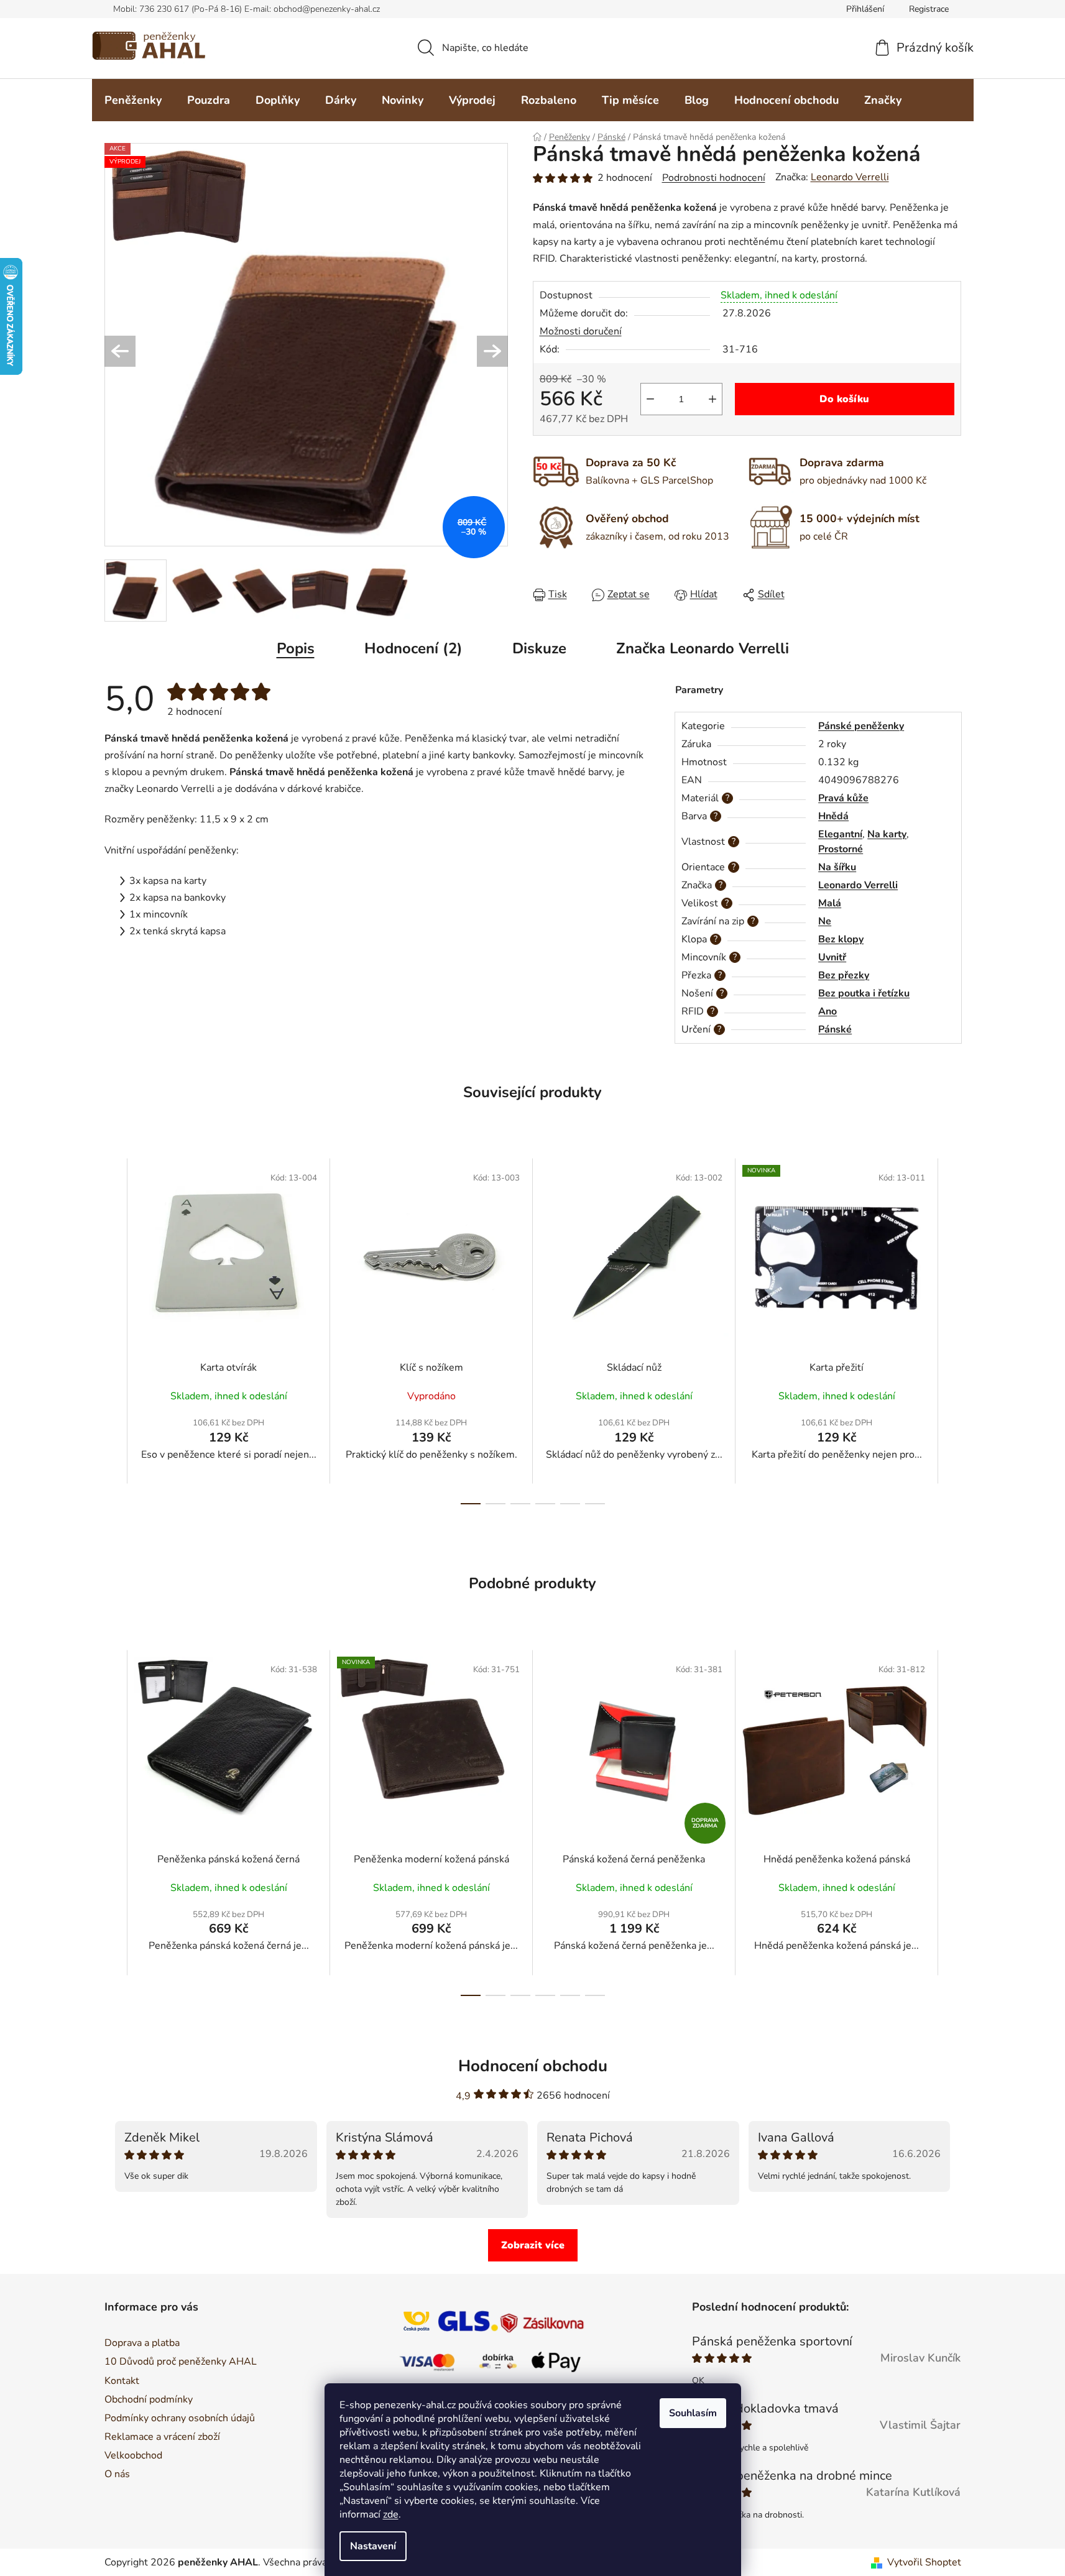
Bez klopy (841, 939)
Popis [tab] (296, 648)
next (951, 1331)
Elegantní (840, 834)
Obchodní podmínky (149, 2399)
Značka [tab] (703, 648)
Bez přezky (844, 975)
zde (391, 2514)
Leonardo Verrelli (850, 177)
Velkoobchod (133, 2455)
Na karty (887, 834)
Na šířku (837, 867)
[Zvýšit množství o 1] (712, 399)
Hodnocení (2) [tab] (413, 648)
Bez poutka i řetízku (864, 993)
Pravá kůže (843, 798)
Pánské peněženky (861, 726)
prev (114, 1331)
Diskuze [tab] (539, 648)
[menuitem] (133, 100)
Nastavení (373, 2546)
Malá (830, 903)
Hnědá (833, 816)
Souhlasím (693, 2413)
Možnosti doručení (581, 331)
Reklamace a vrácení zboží (162, 2437)
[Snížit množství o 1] (650, 399)
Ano (828, 1011)
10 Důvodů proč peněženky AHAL (181, 2362)
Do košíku (844, 399)
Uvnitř (832, 957)
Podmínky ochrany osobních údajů (180, 2418)
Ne (825, 921)
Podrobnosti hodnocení (714, 178)
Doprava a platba (142, 2343)
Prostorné (841, 849)
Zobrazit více (533, 2245)
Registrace (929, 9)
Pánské (835, 1029)
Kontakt (122, 2381)
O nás (117, 2474)
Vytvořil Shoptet (924, 2562)
